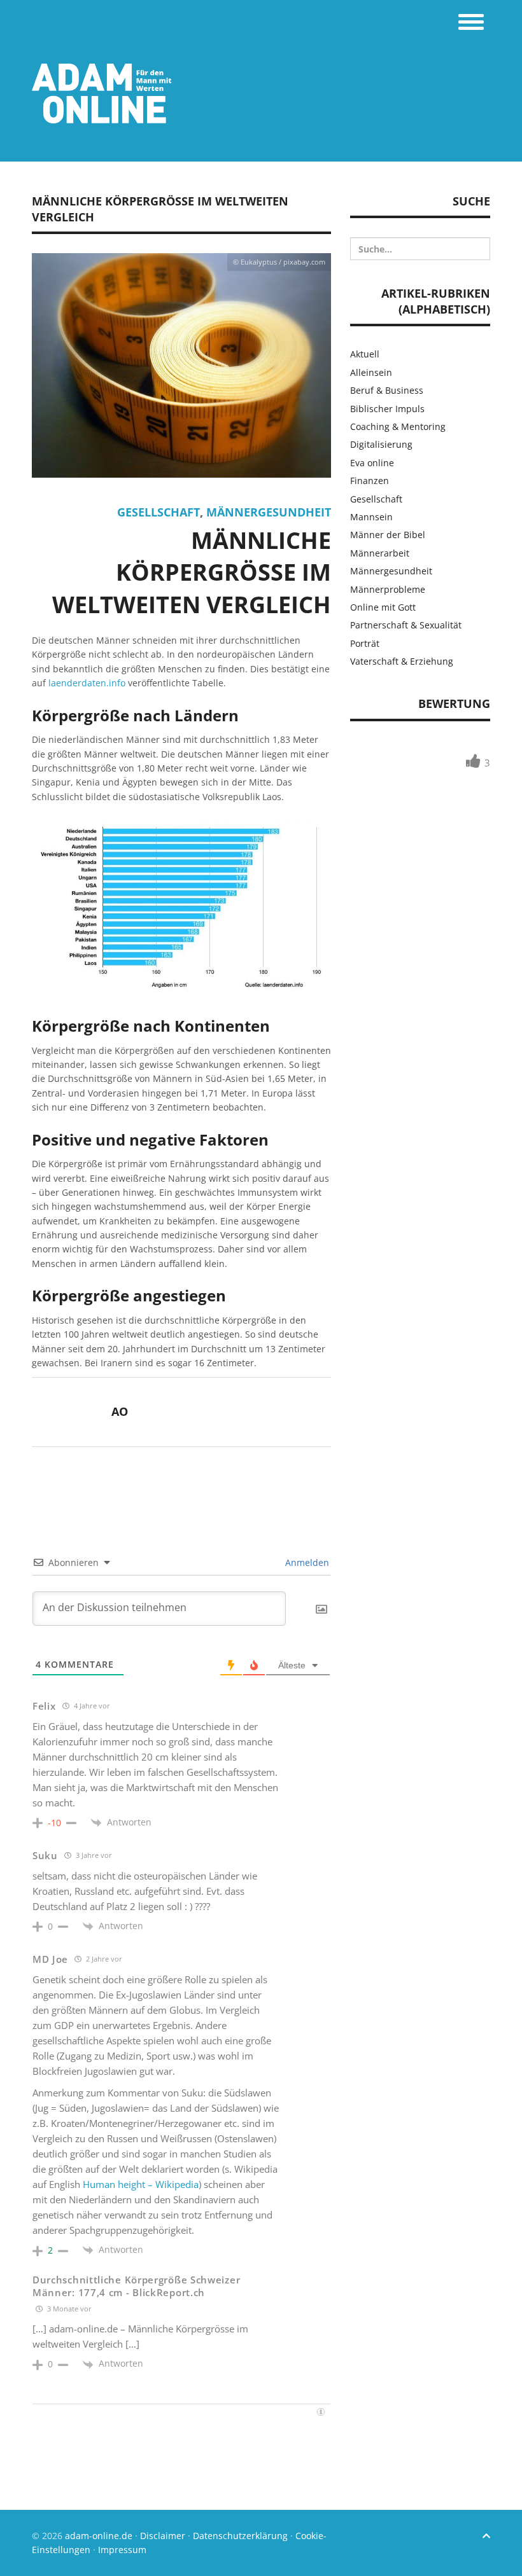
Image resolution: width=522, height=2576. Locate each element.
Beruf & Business (387, 390)
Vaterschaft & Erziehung (402, 661)
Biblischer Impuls (387, 409)
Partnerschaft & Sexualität (406, 625)
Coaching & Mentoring (398, 426)
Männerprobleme (388, 589)
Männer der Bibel (388, 535)
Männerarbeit (380, 553)
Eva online (372, 463)
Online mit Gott (383, 607)
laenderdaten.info (87, 683)
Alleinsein (371, 372)
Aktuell (365, 354)
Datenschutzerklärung (240, 2536)
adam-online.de (100, 2536)
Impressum (122, 2550)
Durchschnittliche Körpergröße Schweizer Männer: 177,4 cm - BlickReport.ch (136, 2286)
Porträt (365, 643)
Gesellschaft (159, 512)
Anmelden (306, 1562)
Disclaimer (163, 2536)
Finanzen (370, 481)
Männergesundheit (269, 512)
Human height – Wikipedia (141, 2184)
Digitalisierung (381, 444)
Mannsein (371, 517)
